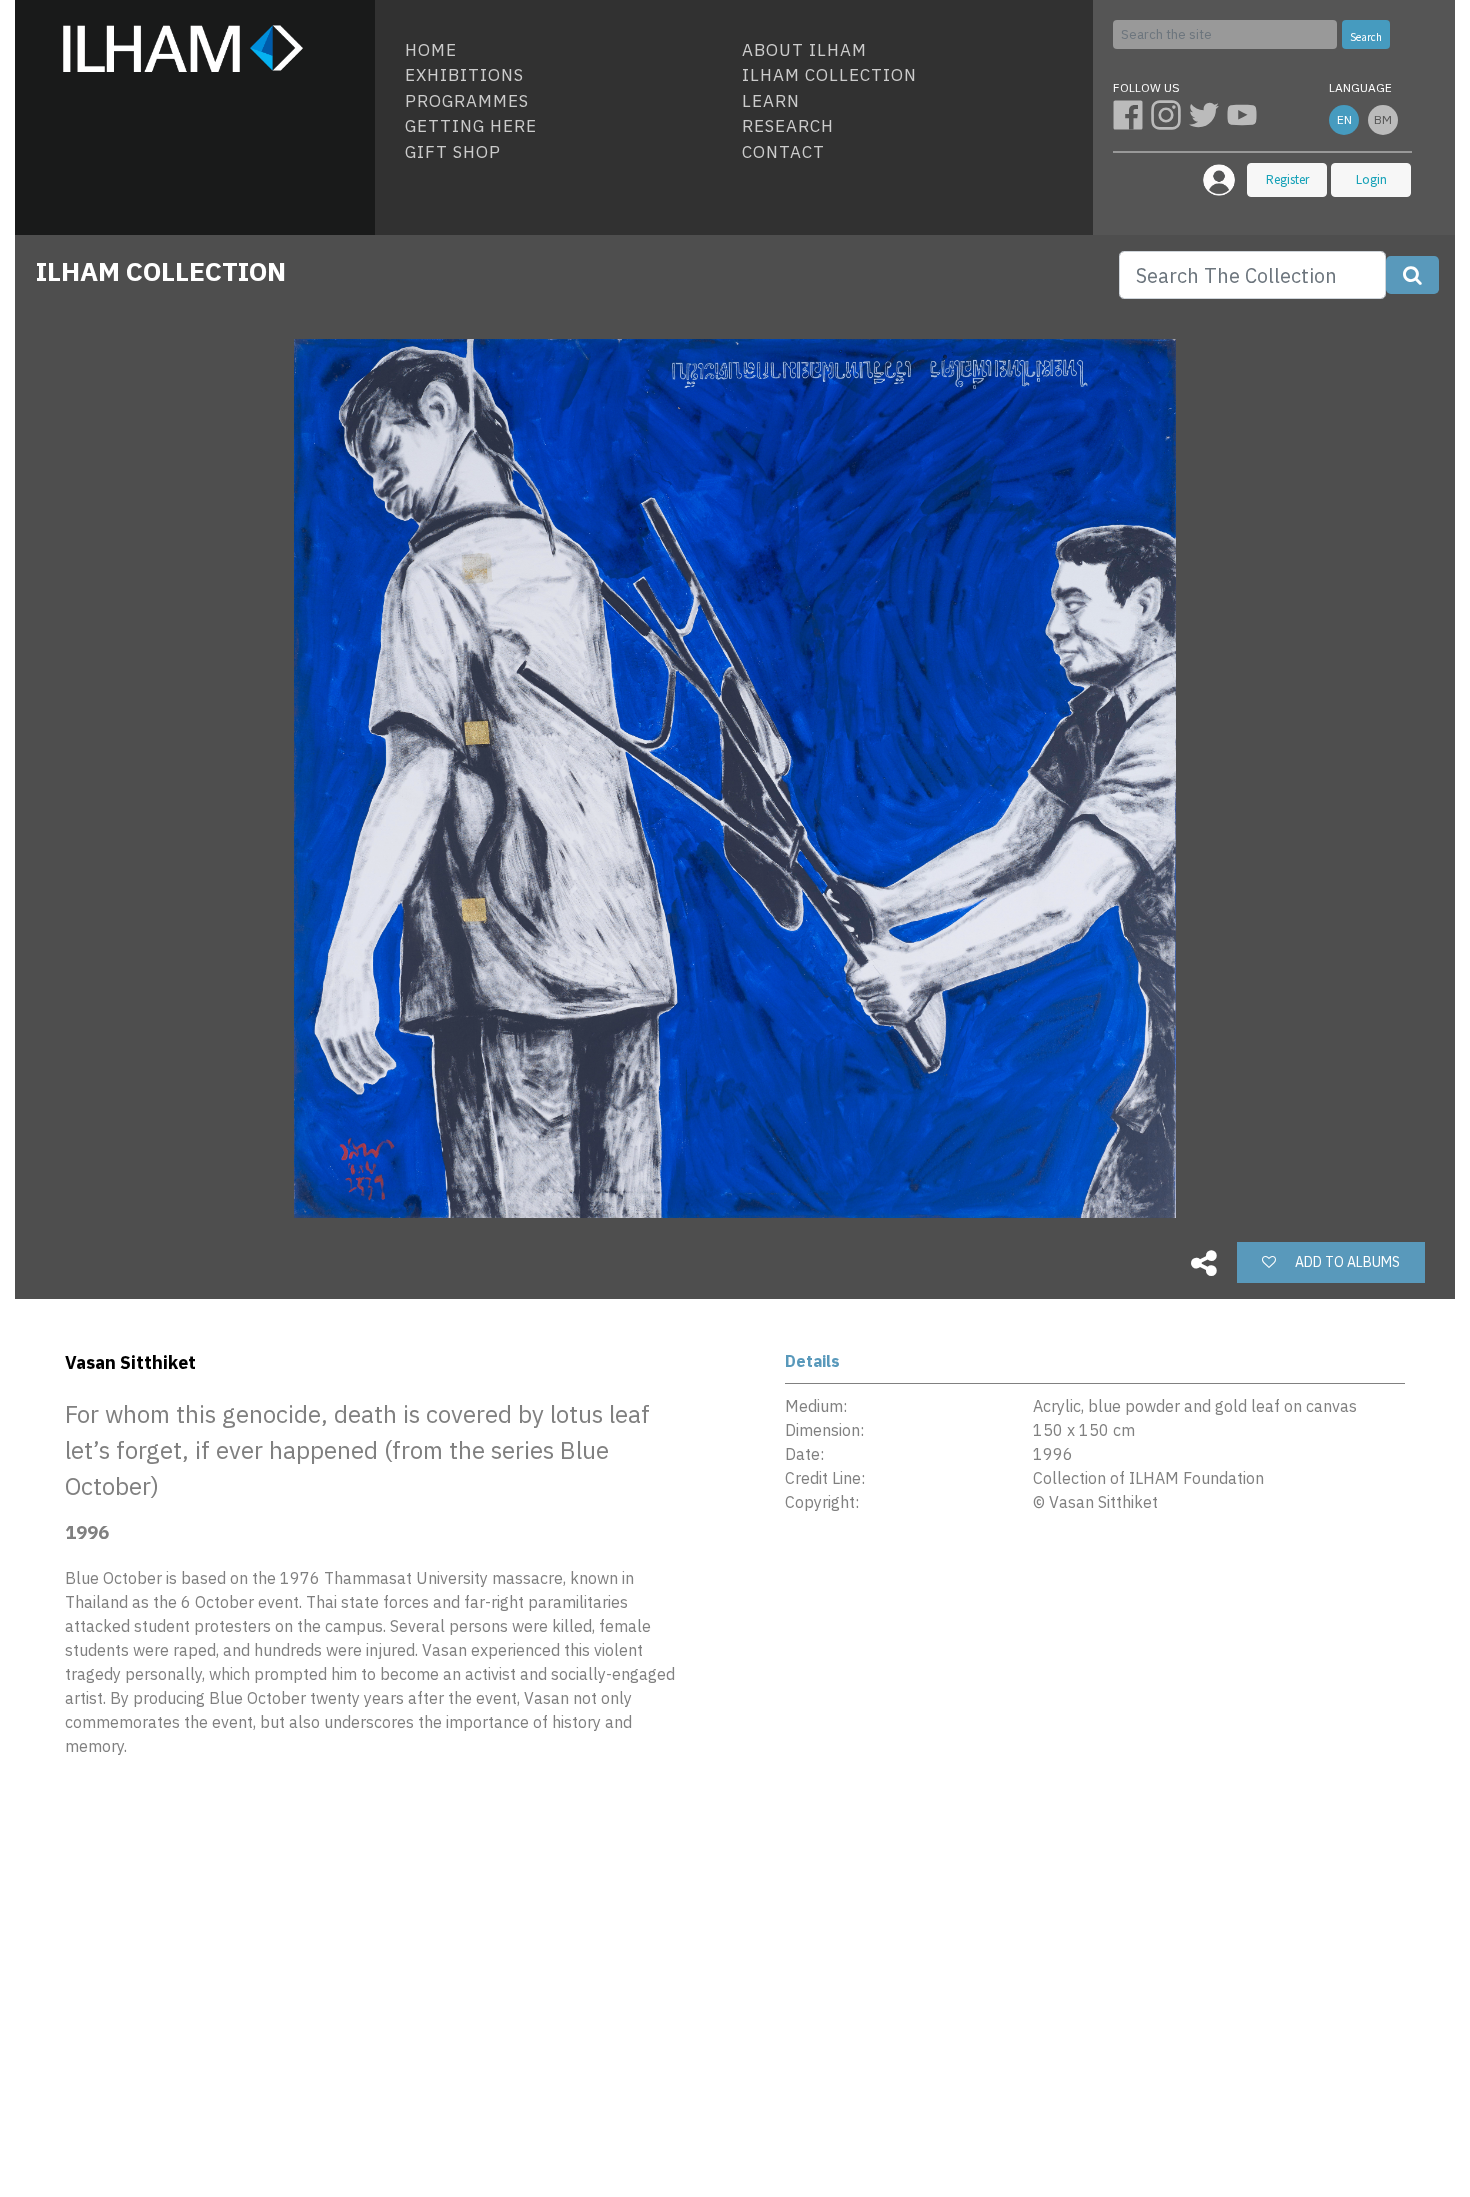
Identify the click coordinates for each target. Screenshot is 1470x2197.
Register (1287, 179)
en (1344, 119)
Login (1371, 179)
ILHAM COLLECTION (161, 271)
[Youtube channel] (1244, 114)
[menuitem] (565, 51)
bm (1383, 119)
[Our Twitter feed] (1208, 114)
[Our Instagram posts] (1170, 114)
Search (1366, 37)
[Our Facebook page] (1132, 114)
